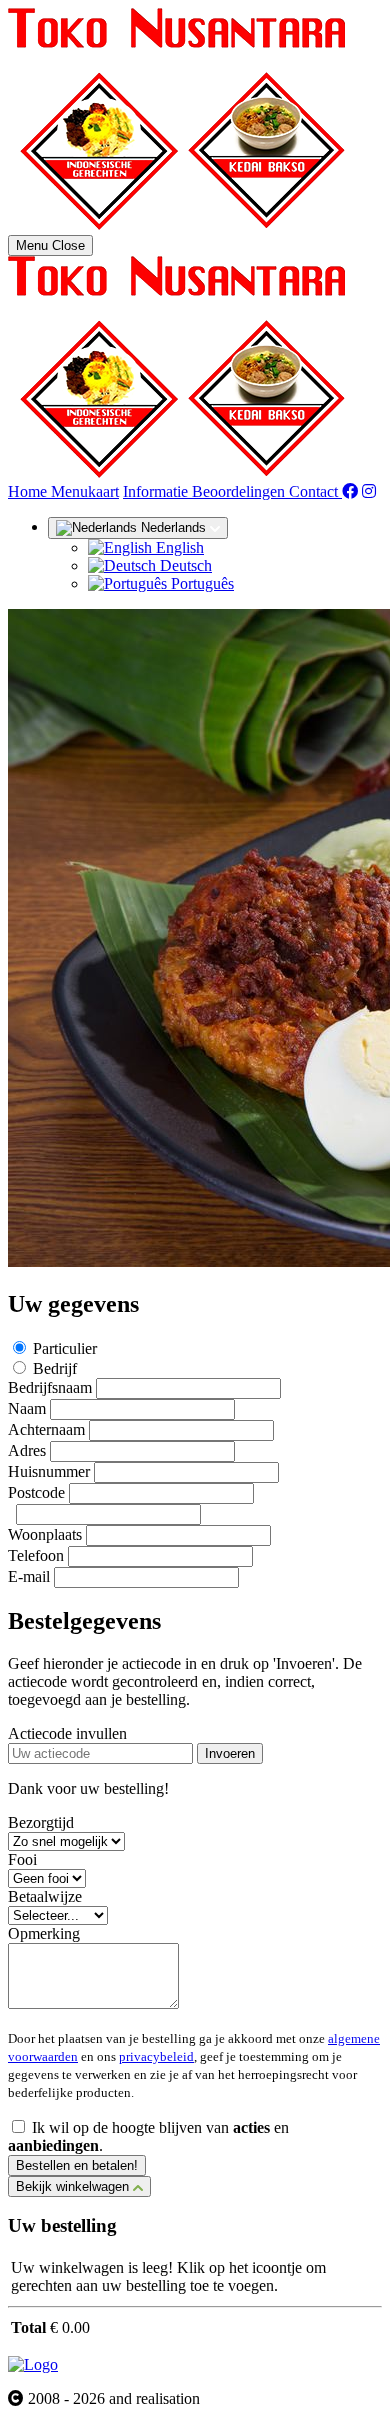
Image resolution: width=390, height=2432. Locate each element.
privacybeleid (156, 2056)
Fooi (22, 1859)
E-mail (29, 1576)
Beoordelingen (240, 491)
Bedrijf (55, 1368)
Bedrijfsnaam (50, 1387)
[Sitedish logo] (33, 2364)
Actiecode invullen (67, 1733)
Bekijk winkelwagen (74, 2186)
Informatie (157, 491)
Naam (27, 1408)
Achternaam (46, 1429)
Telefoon (36, 1555)
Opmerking (44, 1933)
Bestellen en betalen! (77, 2165)
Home (29, 491)
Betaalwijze (45, 1896)
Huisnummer (49, 1471)
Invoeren (230, 1753)
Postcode (36, 1492)
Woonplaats (45, 1534)
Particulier (65, 1348)
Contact (315, 491)
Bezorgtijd (41, 1822)
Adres (27, 1450)
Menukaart (85, 491)
